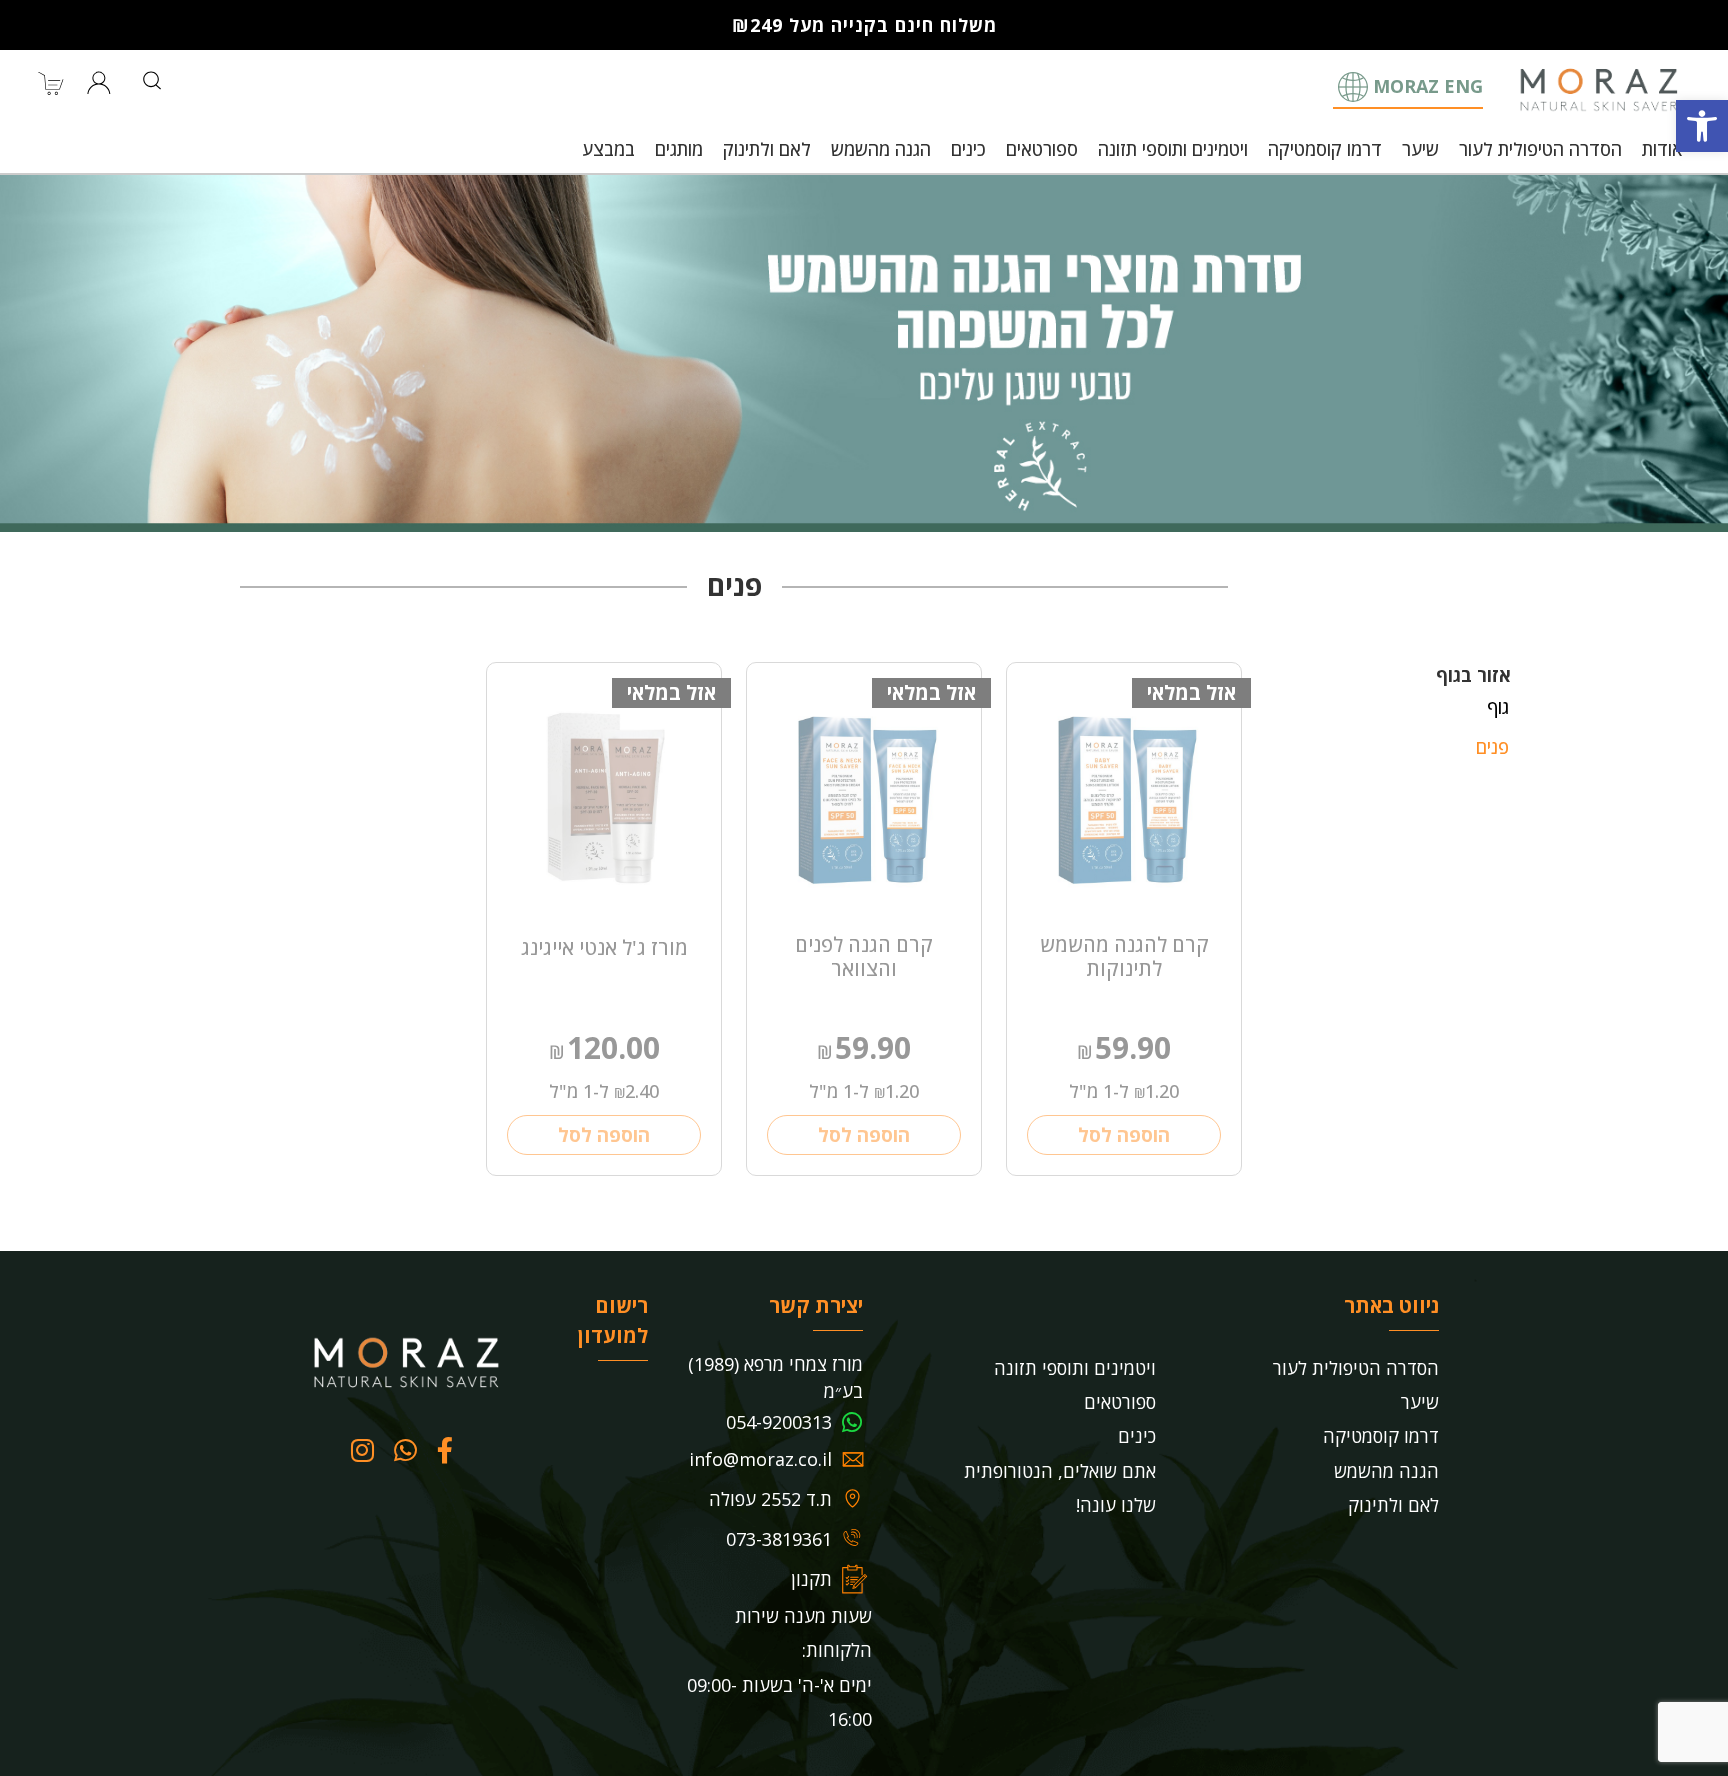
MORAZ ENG (1428, 86)
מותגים (679, 149)
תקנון (811, 1579)
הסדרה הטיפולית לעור (1540, 149)
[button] (1702, 126)
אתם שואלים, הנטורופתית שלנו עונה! (1060, 1488)
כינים (968, 149)
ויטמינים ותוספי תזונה (1173, 149)
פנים (1492, 747)
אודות (1662, 149)
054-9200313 (779, 1422)
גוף (1498, 707)
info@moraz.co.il (760, 1459)
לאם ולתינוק (767, 149)
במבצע (608, 149)
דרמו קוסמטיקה (1325, 149)
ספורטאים (1042, 149)
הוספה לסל (1124, 1135)
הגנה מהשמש (881, 149)
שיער (1420, 149)
